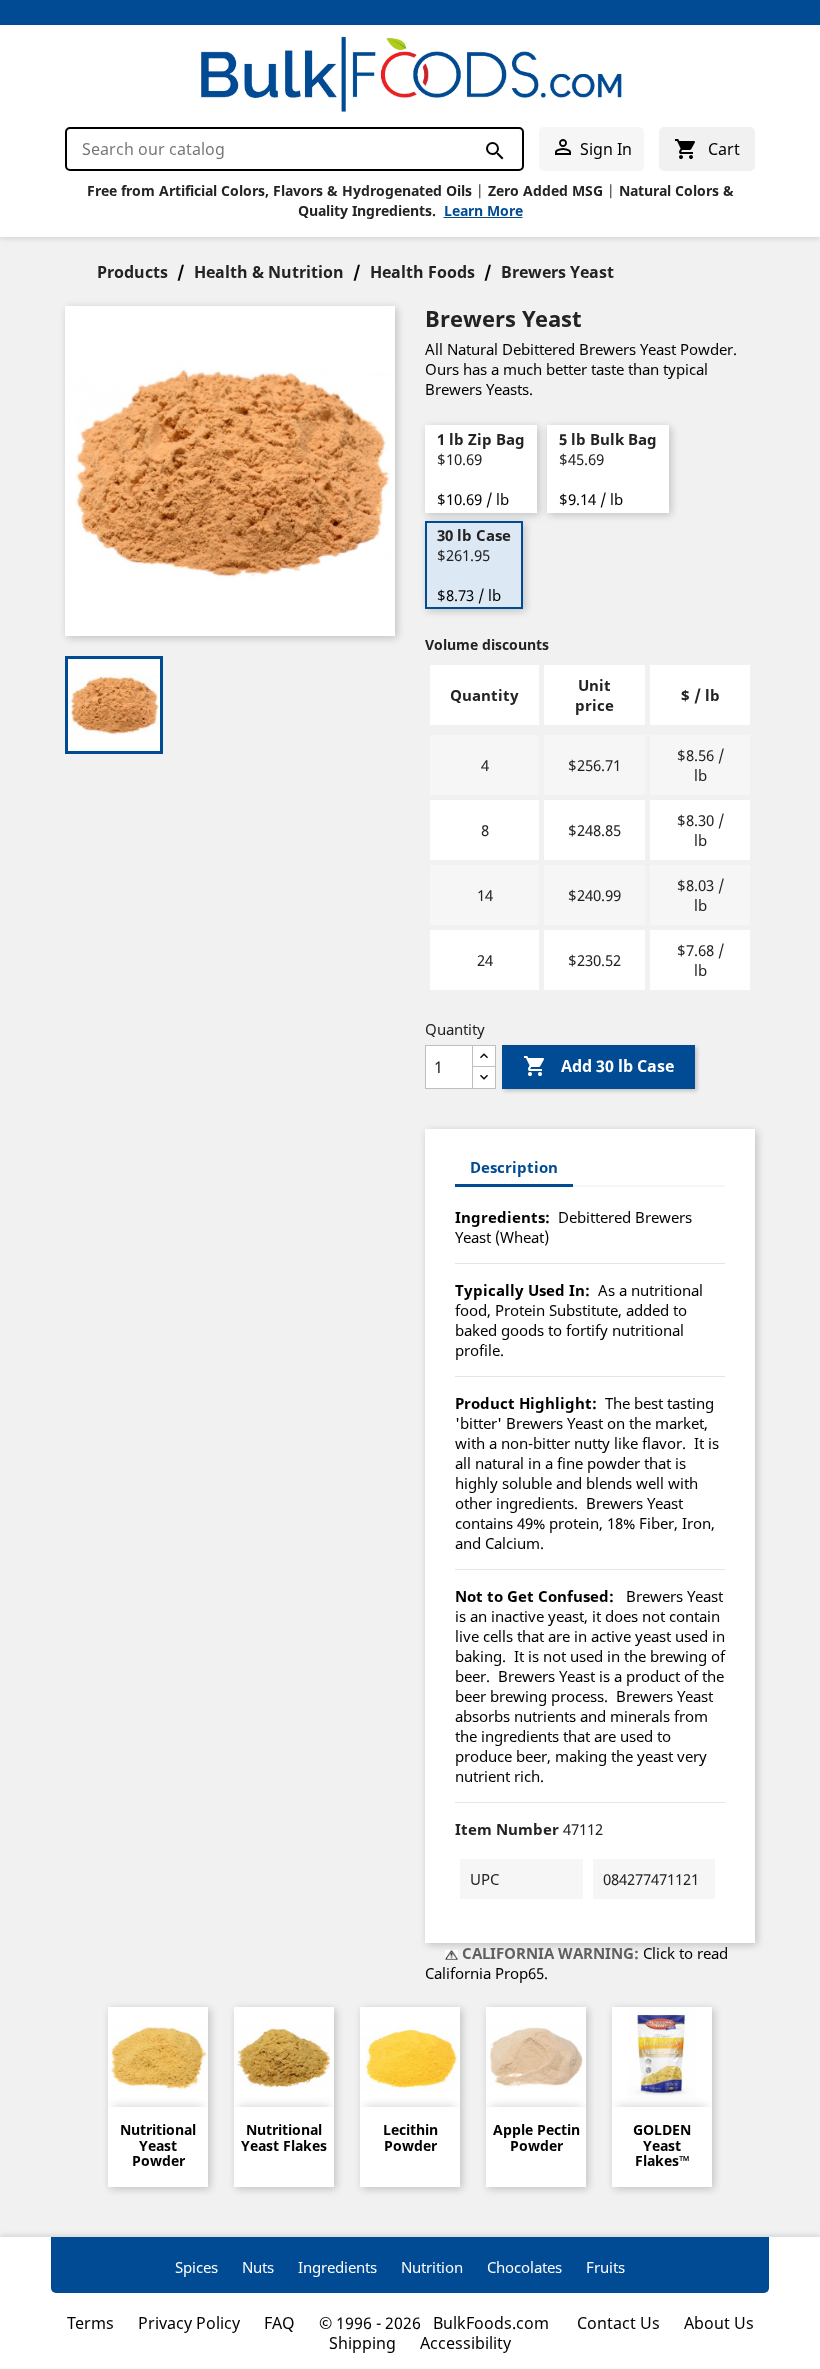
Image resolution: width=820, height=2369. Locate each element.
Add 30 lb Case (598, 1066)
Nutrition (432, 2267)
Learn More (483, 210)
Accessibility (465, 2343)
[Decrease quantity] (484, 1077)
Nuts (258, 2267)
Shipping (362, 2343)
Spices (196, 2267)
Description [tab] (514, 1167)
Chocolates (524, 2267)
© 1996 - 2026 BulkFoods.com (436, 2323)
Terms (90, 2323)
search (493, 150)
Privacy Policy (189, 2323)
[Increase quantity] (484, 1056)
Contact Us (618, 2323)
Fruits (605, 2267)
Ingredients (337, 2267)
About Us (719, 2323)
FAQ (279, 2323)
